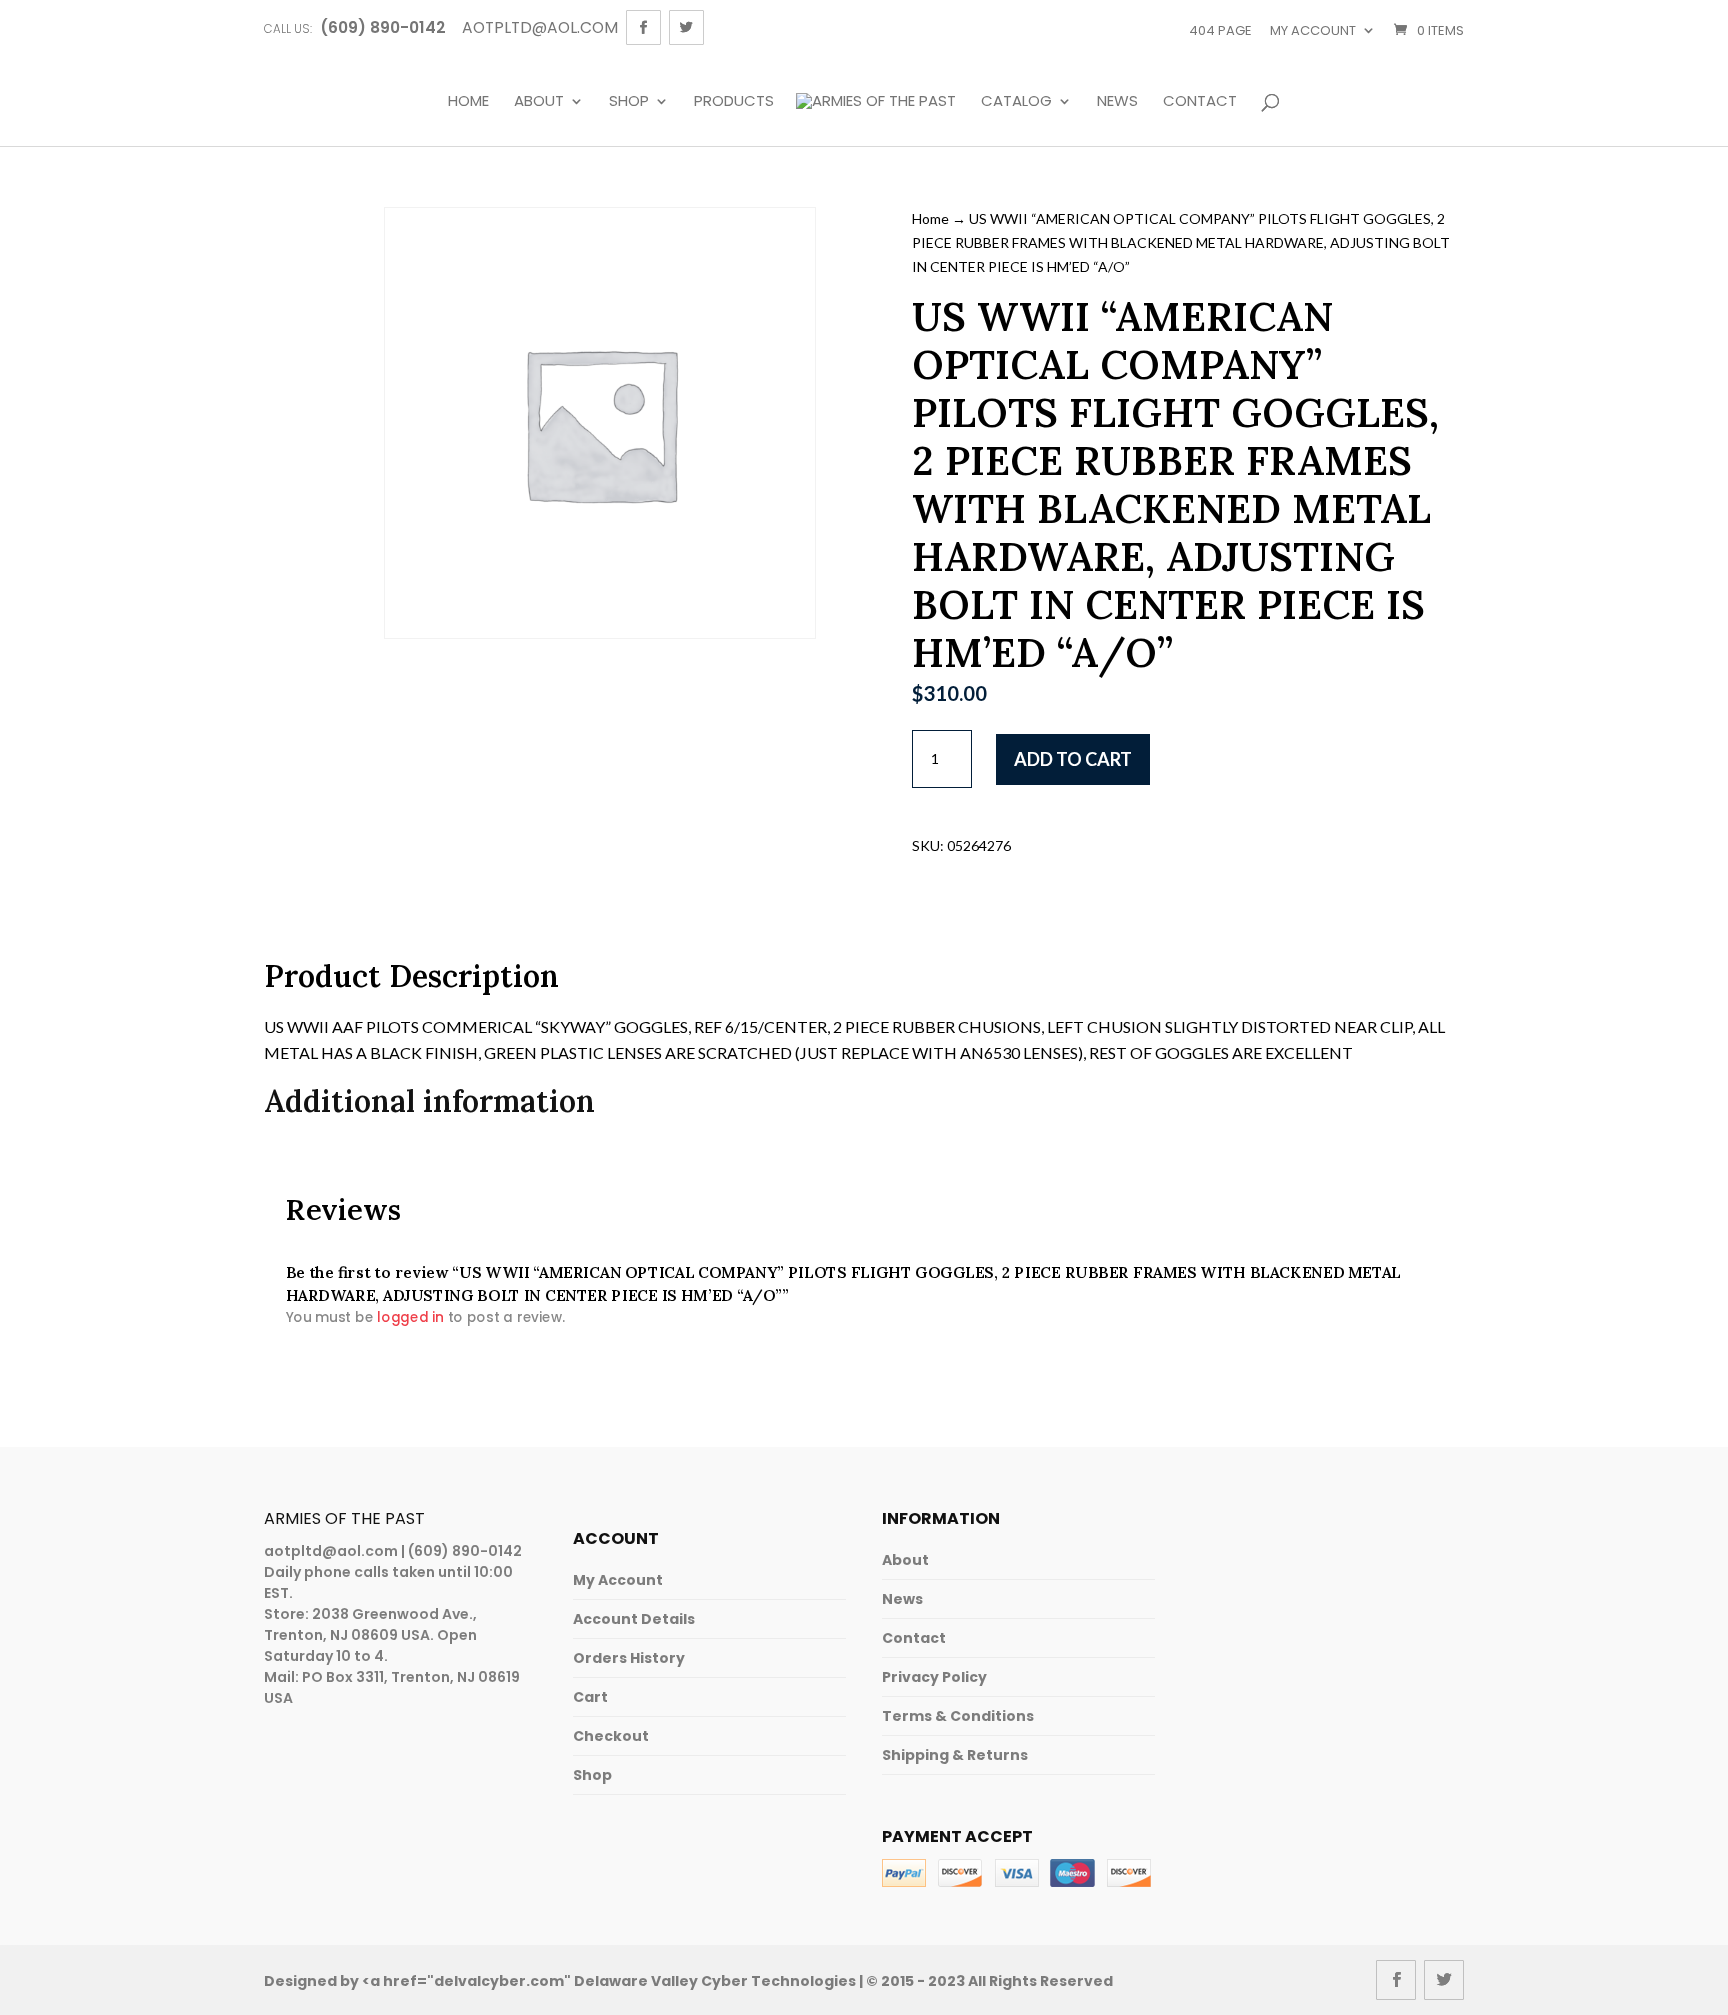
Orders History (629, 1658)
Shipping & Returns (955, 1755)
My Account (618, 1580)
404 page (1220, 30)
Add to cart (1073, 759)
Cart (590, 1697)
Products (734, 102)
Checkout (611, 1736)
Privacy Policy (934, 1677)
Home (468, 102)
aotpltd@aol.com (331, 1551)
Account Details (634, 1619)
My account (1313, 30)
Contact (1200, 102)
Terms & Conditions (958, 1716)
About (539, 102)
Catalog (1016, 102)
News (1117, 102)
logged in (410, 1317)
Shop (629, 102)
